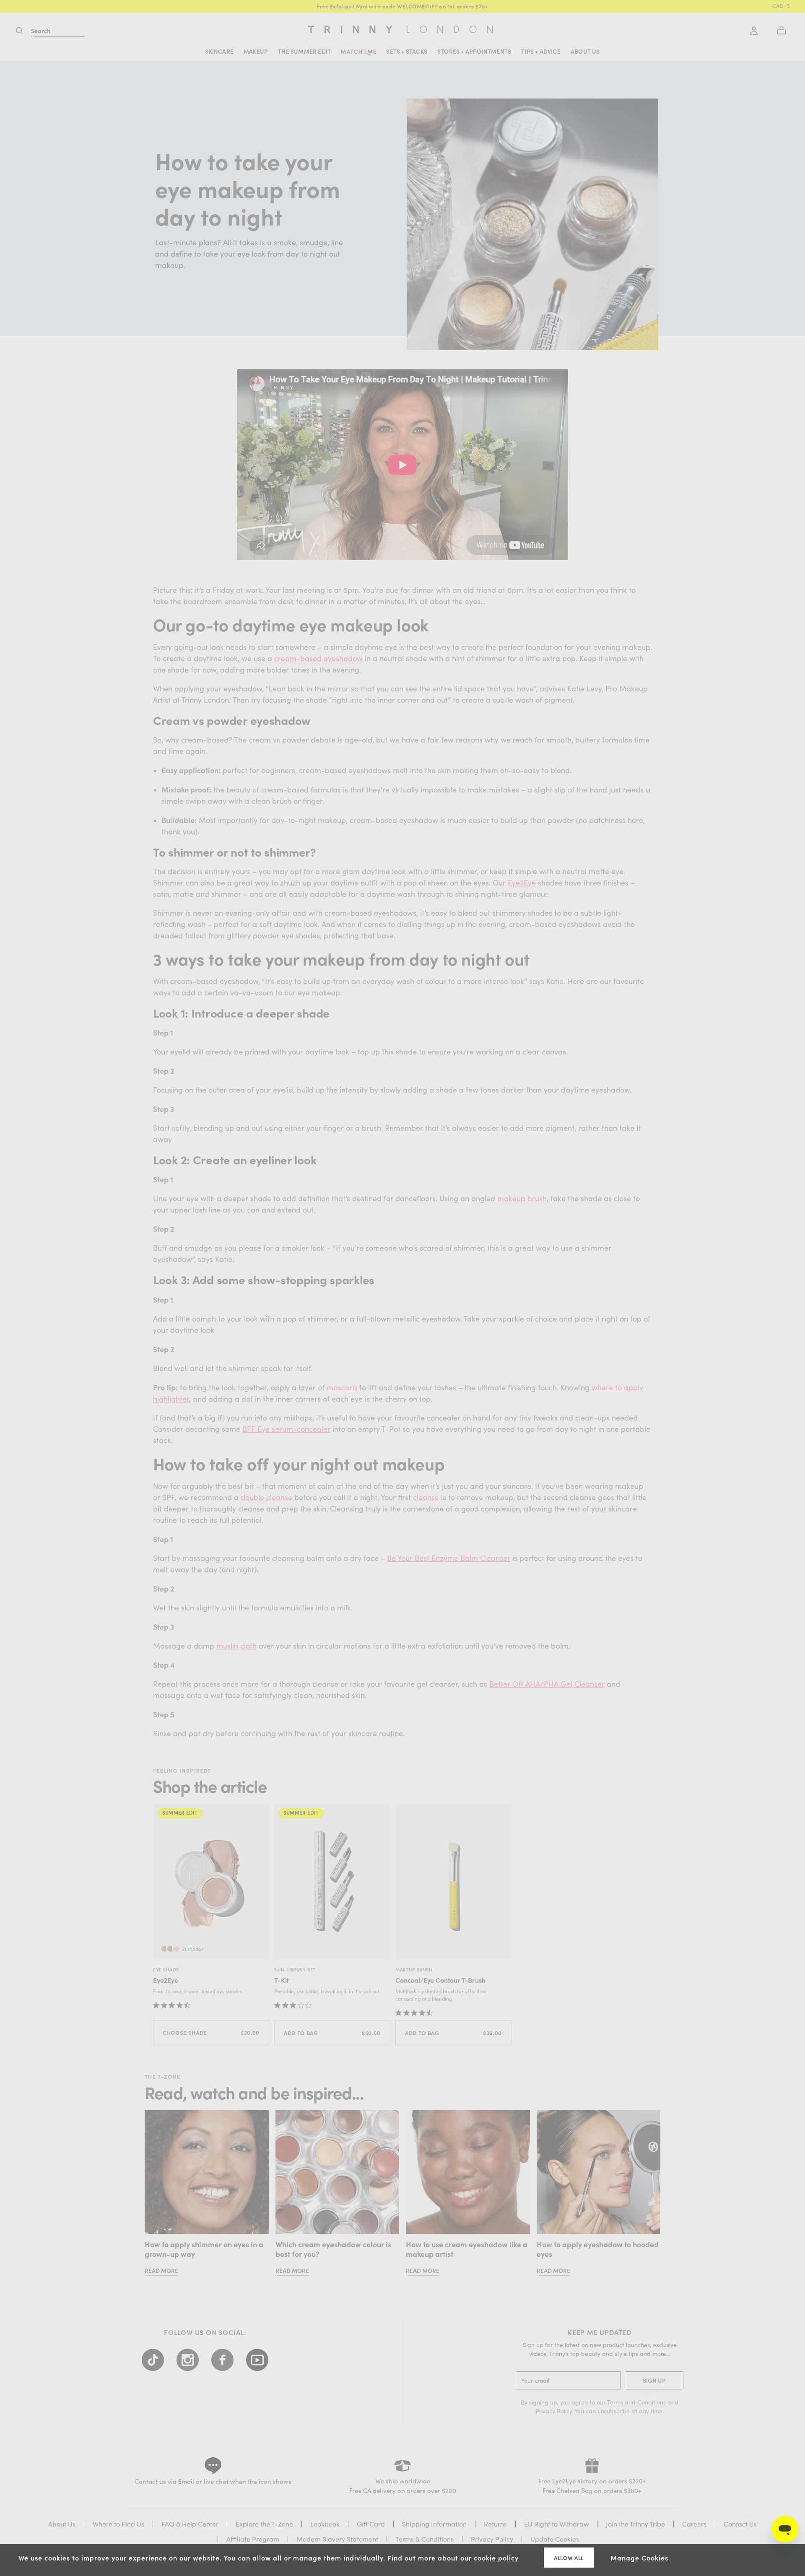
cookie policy (496, 2558)
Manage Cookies (639, 2558)
